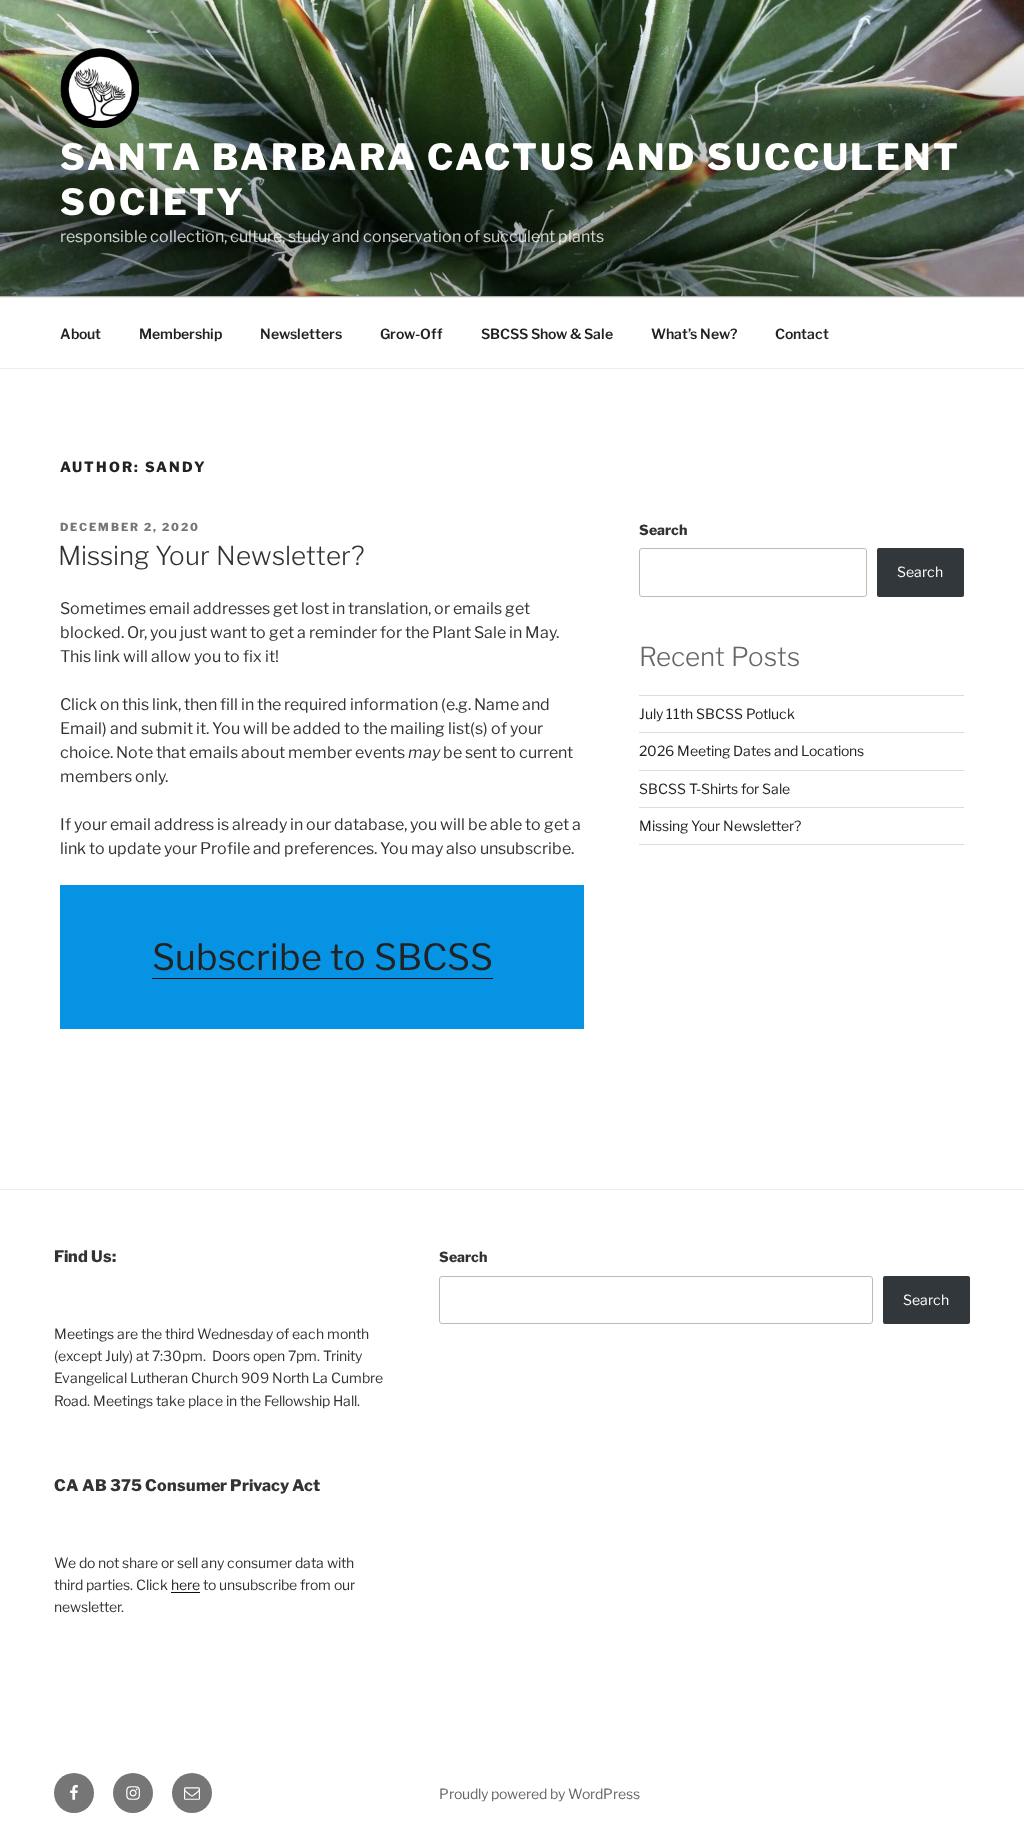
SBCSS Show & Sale (547, 333)
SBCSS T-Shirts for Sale (714, 788)
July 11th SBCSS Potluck (717, 713)
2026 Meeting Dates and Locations (751, 750)
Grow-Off (411, 333)
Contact (802, 333)
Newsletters (301, 333)
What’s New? (694, 333)
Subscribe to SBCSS (322, 957)
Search (663, 529)
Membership (180, 333)
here (185, 1584)
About (80, 333)
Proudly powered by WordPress (539, 1793)
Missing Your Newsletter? (211, 555)
